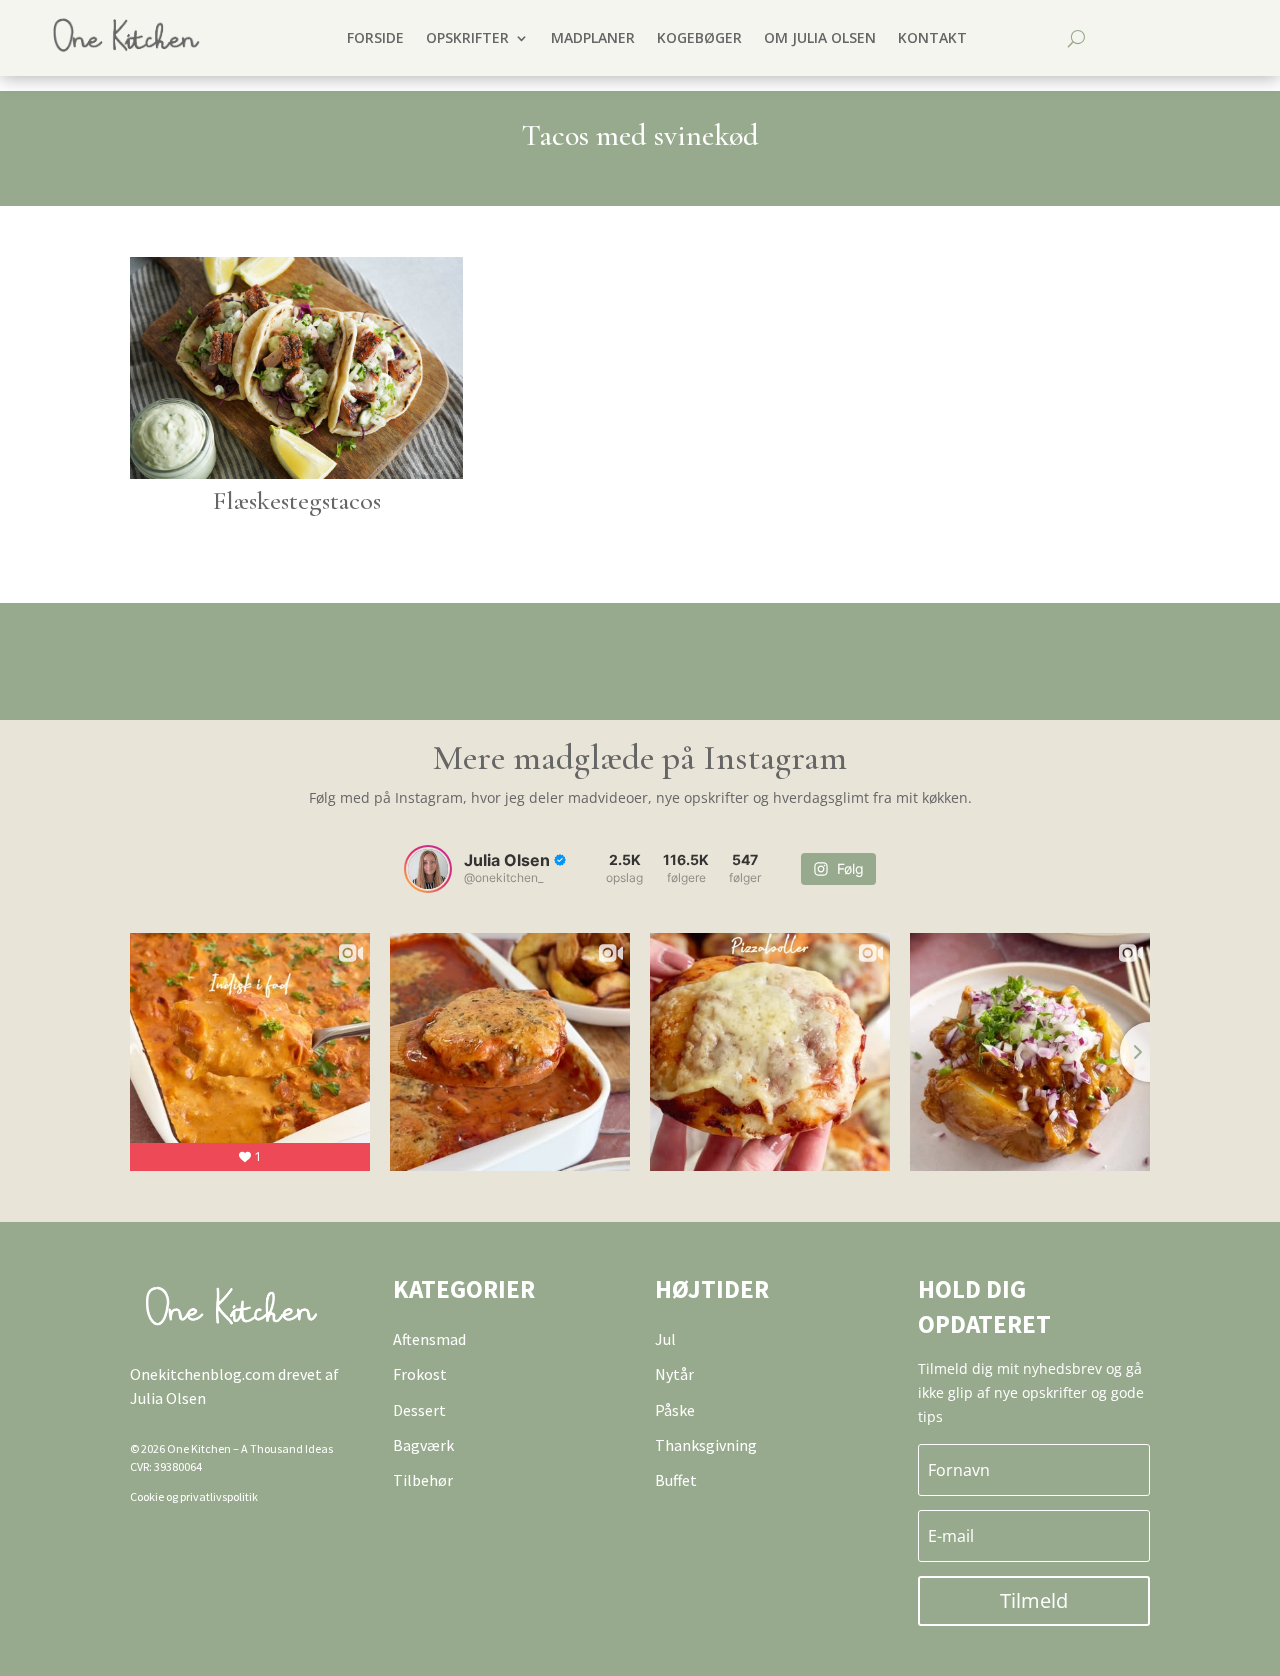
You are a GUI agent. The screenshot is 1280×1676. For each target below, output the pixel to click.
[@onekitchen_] (428, 869)
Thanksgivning (706, 1445)
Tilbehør (423, 1480)
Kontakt (932, 37)
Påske (675, 1410)
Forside (375, 37)
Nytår (674, 1374)
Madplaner (593, 37)
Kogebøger (699, 37)
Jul (665, 1339)
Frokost (420, 1374)
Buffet (676, 1480)
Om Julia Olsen (820, 37)
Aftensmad (429, 1339)
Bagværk (423, 1445)
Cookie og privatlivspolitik (194, 1496)
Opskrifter (467, 37)
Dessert (419, 1410)
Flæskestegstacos (297, 500)
